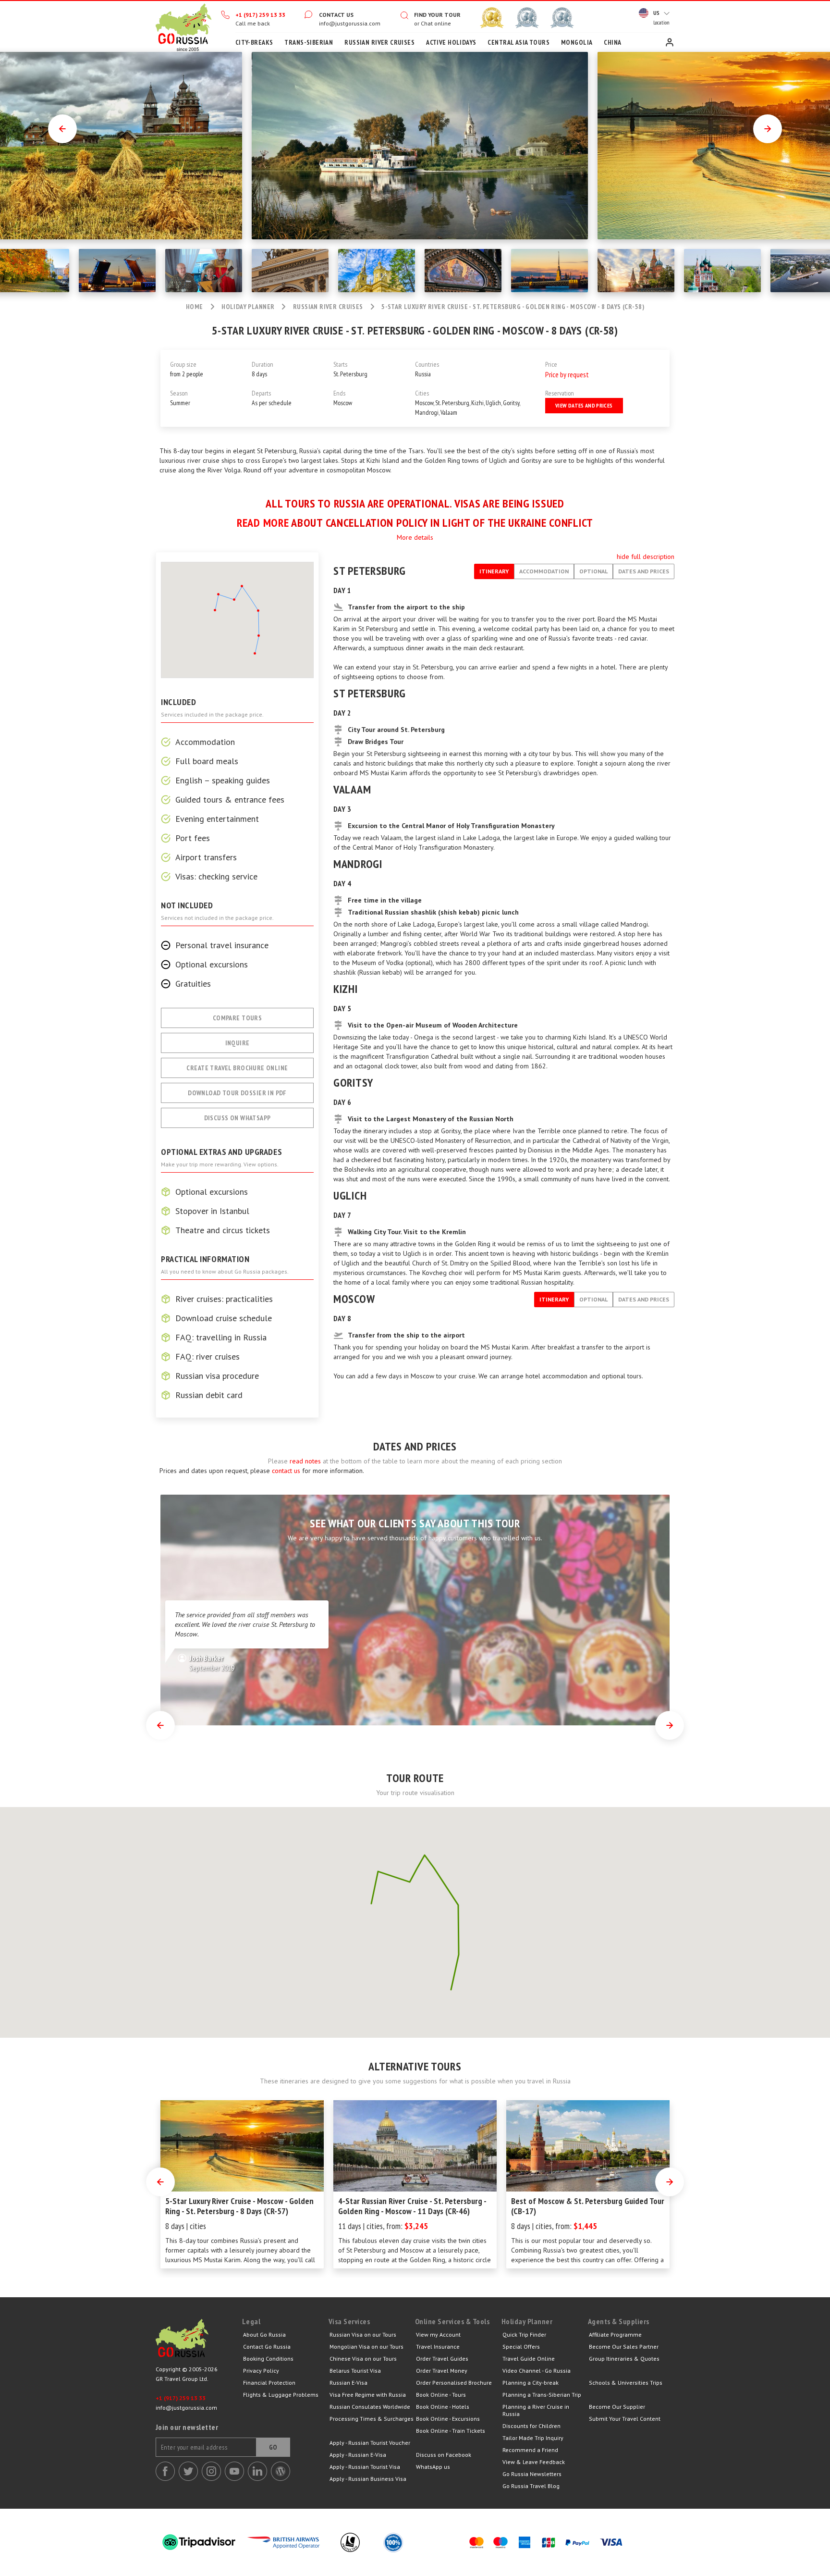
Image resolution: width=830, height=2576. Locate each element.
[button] (371, 1898)
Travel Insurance (438, 2347)
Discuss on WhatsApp (238, 1118)
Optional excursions (212, 965)
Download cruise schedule (224, 1318)
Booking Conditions (268, 2359)
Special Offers (521, 2347)
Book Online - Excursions (448, 2419)
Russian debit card (209, 1395)
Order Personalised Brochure (454, 2383)
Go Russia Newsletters (532, 2474)
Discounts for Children (531, 2426)
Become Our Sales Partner (624, 2347)
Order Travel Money (442, 2371)
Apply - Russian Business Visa (368, 2479)
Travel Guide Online (529, 2359)
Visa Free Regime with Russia (368, 2395)
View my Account (438, 2334)
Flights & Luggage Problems (281, 2395)
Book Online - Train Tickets (451, 2431)
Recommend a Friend (530, 2450)
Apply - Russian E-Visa (358, 2455)
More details (415, 537)
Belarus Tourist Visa (355, 2371)
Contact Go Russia (267, 2347)
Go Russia (199, 2341)
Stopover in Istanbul (212, 1211)
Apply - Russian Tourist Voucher (370, 2443)
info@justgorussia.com (350, 23)
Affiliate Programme (615, 2334)
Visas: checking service (216, 877)
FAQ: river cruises (207, 1357)
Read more (263, 523)
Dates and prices (644, 571)
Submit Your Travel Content (625, 2419)
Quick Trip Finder (524, 2334)
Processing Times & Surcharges (372, 2419)
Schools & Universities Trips (626, 2383)
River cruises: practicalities (224, 1299)
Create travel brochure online (237, 1068)
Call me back (253, 23)
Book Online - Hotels (443, 2407)
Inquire (238, 1043)
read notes (305, 1461)
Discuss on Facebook (444, 2455)
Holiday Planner (248, 307)
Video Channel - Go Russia (537, 2371)
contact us (286, 1471)
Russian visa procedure (217, 1376)
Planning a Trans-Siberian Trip (542, 2395)
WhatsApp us (433, 2467)
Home (183, 26)
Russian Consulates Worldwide (370, 2407)
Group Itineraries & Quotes (624, 2359)
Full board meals (207, 761)
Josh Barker (212, 1663)
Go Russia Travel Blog (531, 2486)
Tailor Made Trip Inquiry (533, 2438)
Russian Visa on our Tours (363, 2334)
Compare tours (237, 1018)
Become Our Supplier (617, 2407)
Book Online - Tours (441, 2395)
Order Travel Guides (442, 2359)
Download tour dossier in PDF (237, 1093)
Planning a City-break (531, 2383)
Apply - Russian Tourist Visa (365, 2467)
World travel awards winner (492, 18)
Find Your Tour (437, 15)
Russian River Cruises (328, 307)
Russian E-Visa (348, 2383)
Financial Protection (269, 2383)
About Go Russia (264, 2334)
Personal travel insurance (222, 945)
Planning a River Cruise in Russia (536, 2410)
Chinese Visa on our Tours (363, 2359)
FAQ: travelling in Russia (221, 1338)
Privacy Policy (261, 2371)
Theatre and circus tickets (223, 1230)
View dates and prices (584, 405)
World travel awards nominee (527, 18)
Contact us (336, 15)
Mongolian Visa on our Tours (366, 2347)
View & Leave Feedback (534, 2462)
